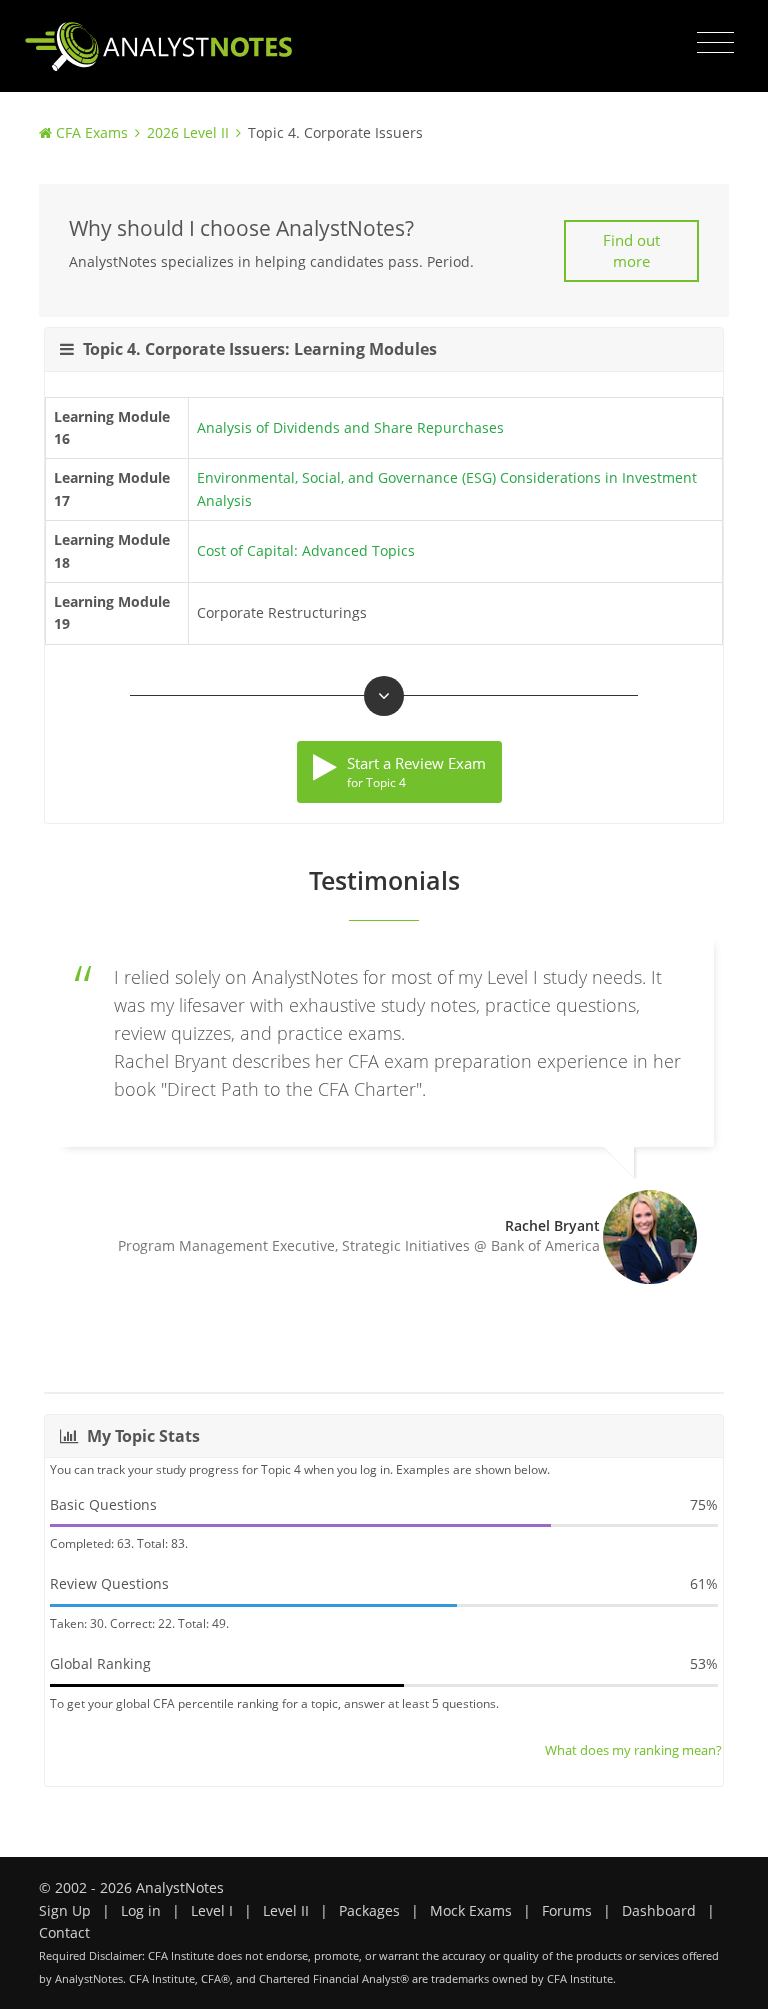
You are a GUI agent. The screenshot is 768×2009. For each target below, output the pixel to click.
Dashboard (659, 1910)
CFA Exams (92, 132)
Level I (212, 1910)
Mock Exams (471, 1910)
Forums (567, 1910)
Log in (141, 1910)
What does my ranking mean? (633, 1750)
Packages (369, 1910)
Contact (64, 1932)
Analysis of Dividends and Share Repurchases (350, 427)
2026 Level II (188, 132)
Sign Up (65, 1910)
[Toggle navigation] (715, 43)
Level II (286, 1910)
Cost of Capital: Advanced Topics (306, 550)
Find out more (631, 250)
